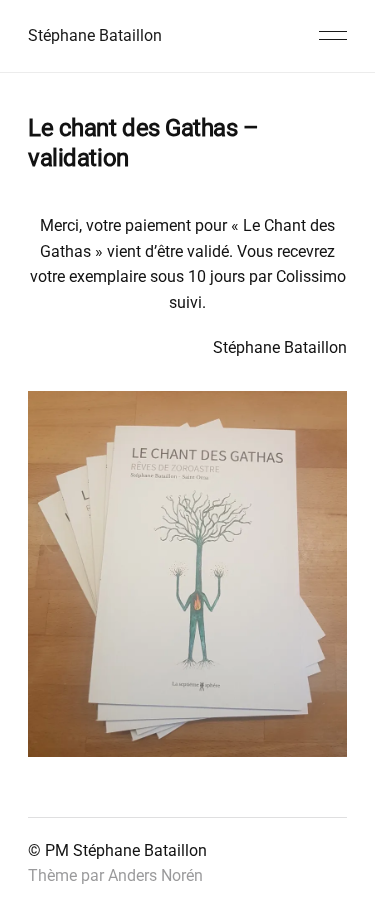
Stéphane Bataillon (95, 35)
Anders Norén (155, 875)
